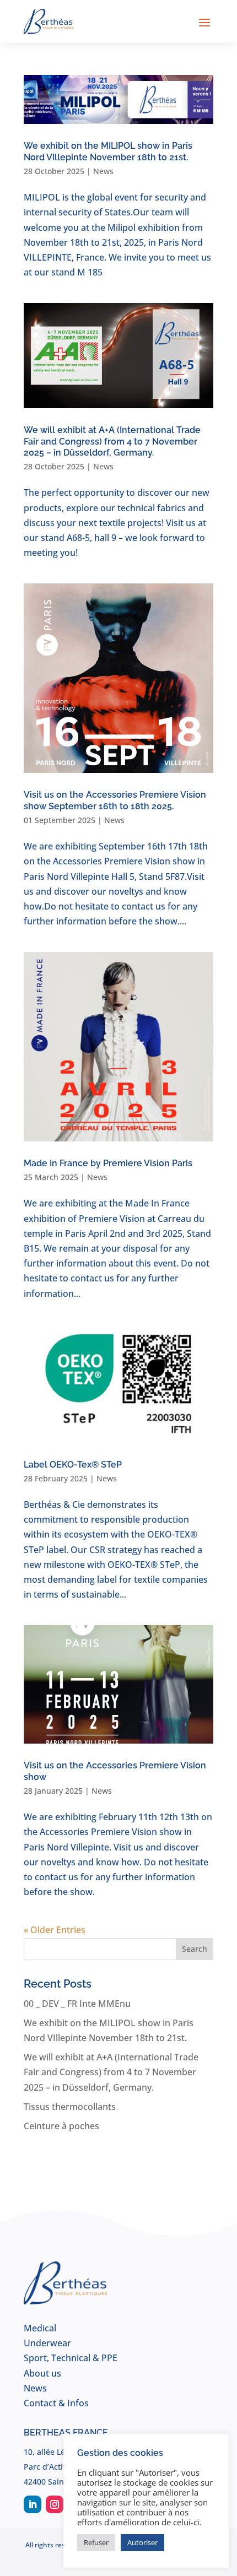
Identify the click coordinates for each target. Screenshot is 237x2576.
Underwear (47, 2343)
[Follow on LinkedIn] (33, 2504)
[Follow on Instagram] (55, 2504)
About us (42, 2373)
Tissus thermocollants (70, 2107)
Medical (40, 2328)
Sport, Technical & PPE (71, 2358)
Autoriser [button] (142, 2542)
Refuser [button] (96, 2542)
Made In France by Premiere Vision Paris (108, 1163)
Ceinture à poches (61, 2126)
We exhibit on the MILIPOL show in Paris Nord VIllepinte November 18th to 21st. (108, 151)
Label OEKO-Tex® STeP (73, 1465)
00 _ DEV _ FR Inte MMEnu (77, 2004)
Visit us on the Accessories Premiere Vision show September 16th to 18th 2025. (115, 800)
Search (195, 1949)
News (103, 171)
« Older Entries (55, 1930)
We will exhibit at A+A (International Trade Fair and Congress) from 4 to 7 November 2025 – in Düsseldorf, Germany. (112, 442)
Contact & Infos (56, 2403)
